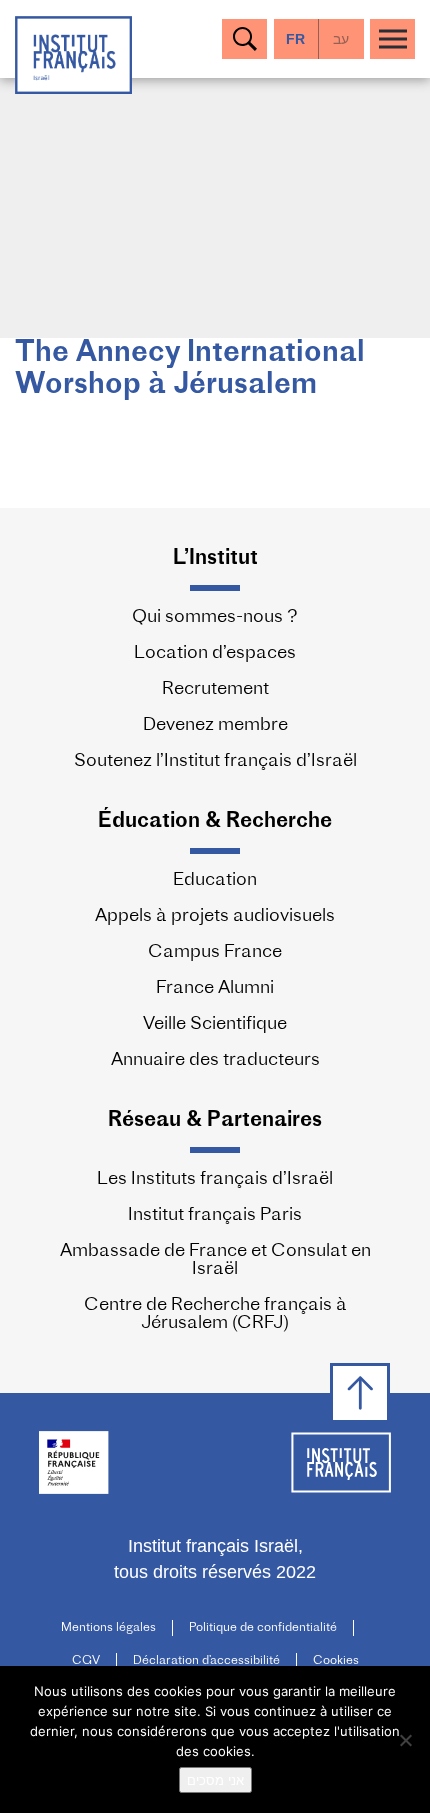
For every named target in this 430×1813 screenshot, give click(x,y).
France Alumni (215, 989)
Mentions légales (108, 1628)
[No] (405, 1740)
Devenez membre (215, 726)
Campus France (215, 953)
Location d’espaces (215, 654)
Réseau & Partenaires (215, 1120)
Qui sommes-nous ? (215, 618)
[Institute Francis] (73, 53)
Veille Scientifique (215, 1025)
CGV (86, 1661)
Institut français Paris (215, 1216)
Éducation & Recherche (215, 821)
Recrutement (215, 690)
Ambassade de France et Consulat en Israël (215, 1261)
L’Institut (215, 558)
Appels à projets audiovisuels (215, 917)
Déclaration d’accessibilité (206, 1661)
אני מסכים (215, 1780)
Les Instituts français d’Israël (215, 1180)
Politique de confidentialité (263, 1628)
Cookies (336, 1661)
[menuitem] (341, 39)
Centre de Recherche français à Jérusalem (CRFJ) (215, 1315)
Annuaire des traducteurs (215, 1061)
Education (215, 881)
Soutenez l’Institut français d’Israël (215, 762)
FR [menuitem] (295, 39)
